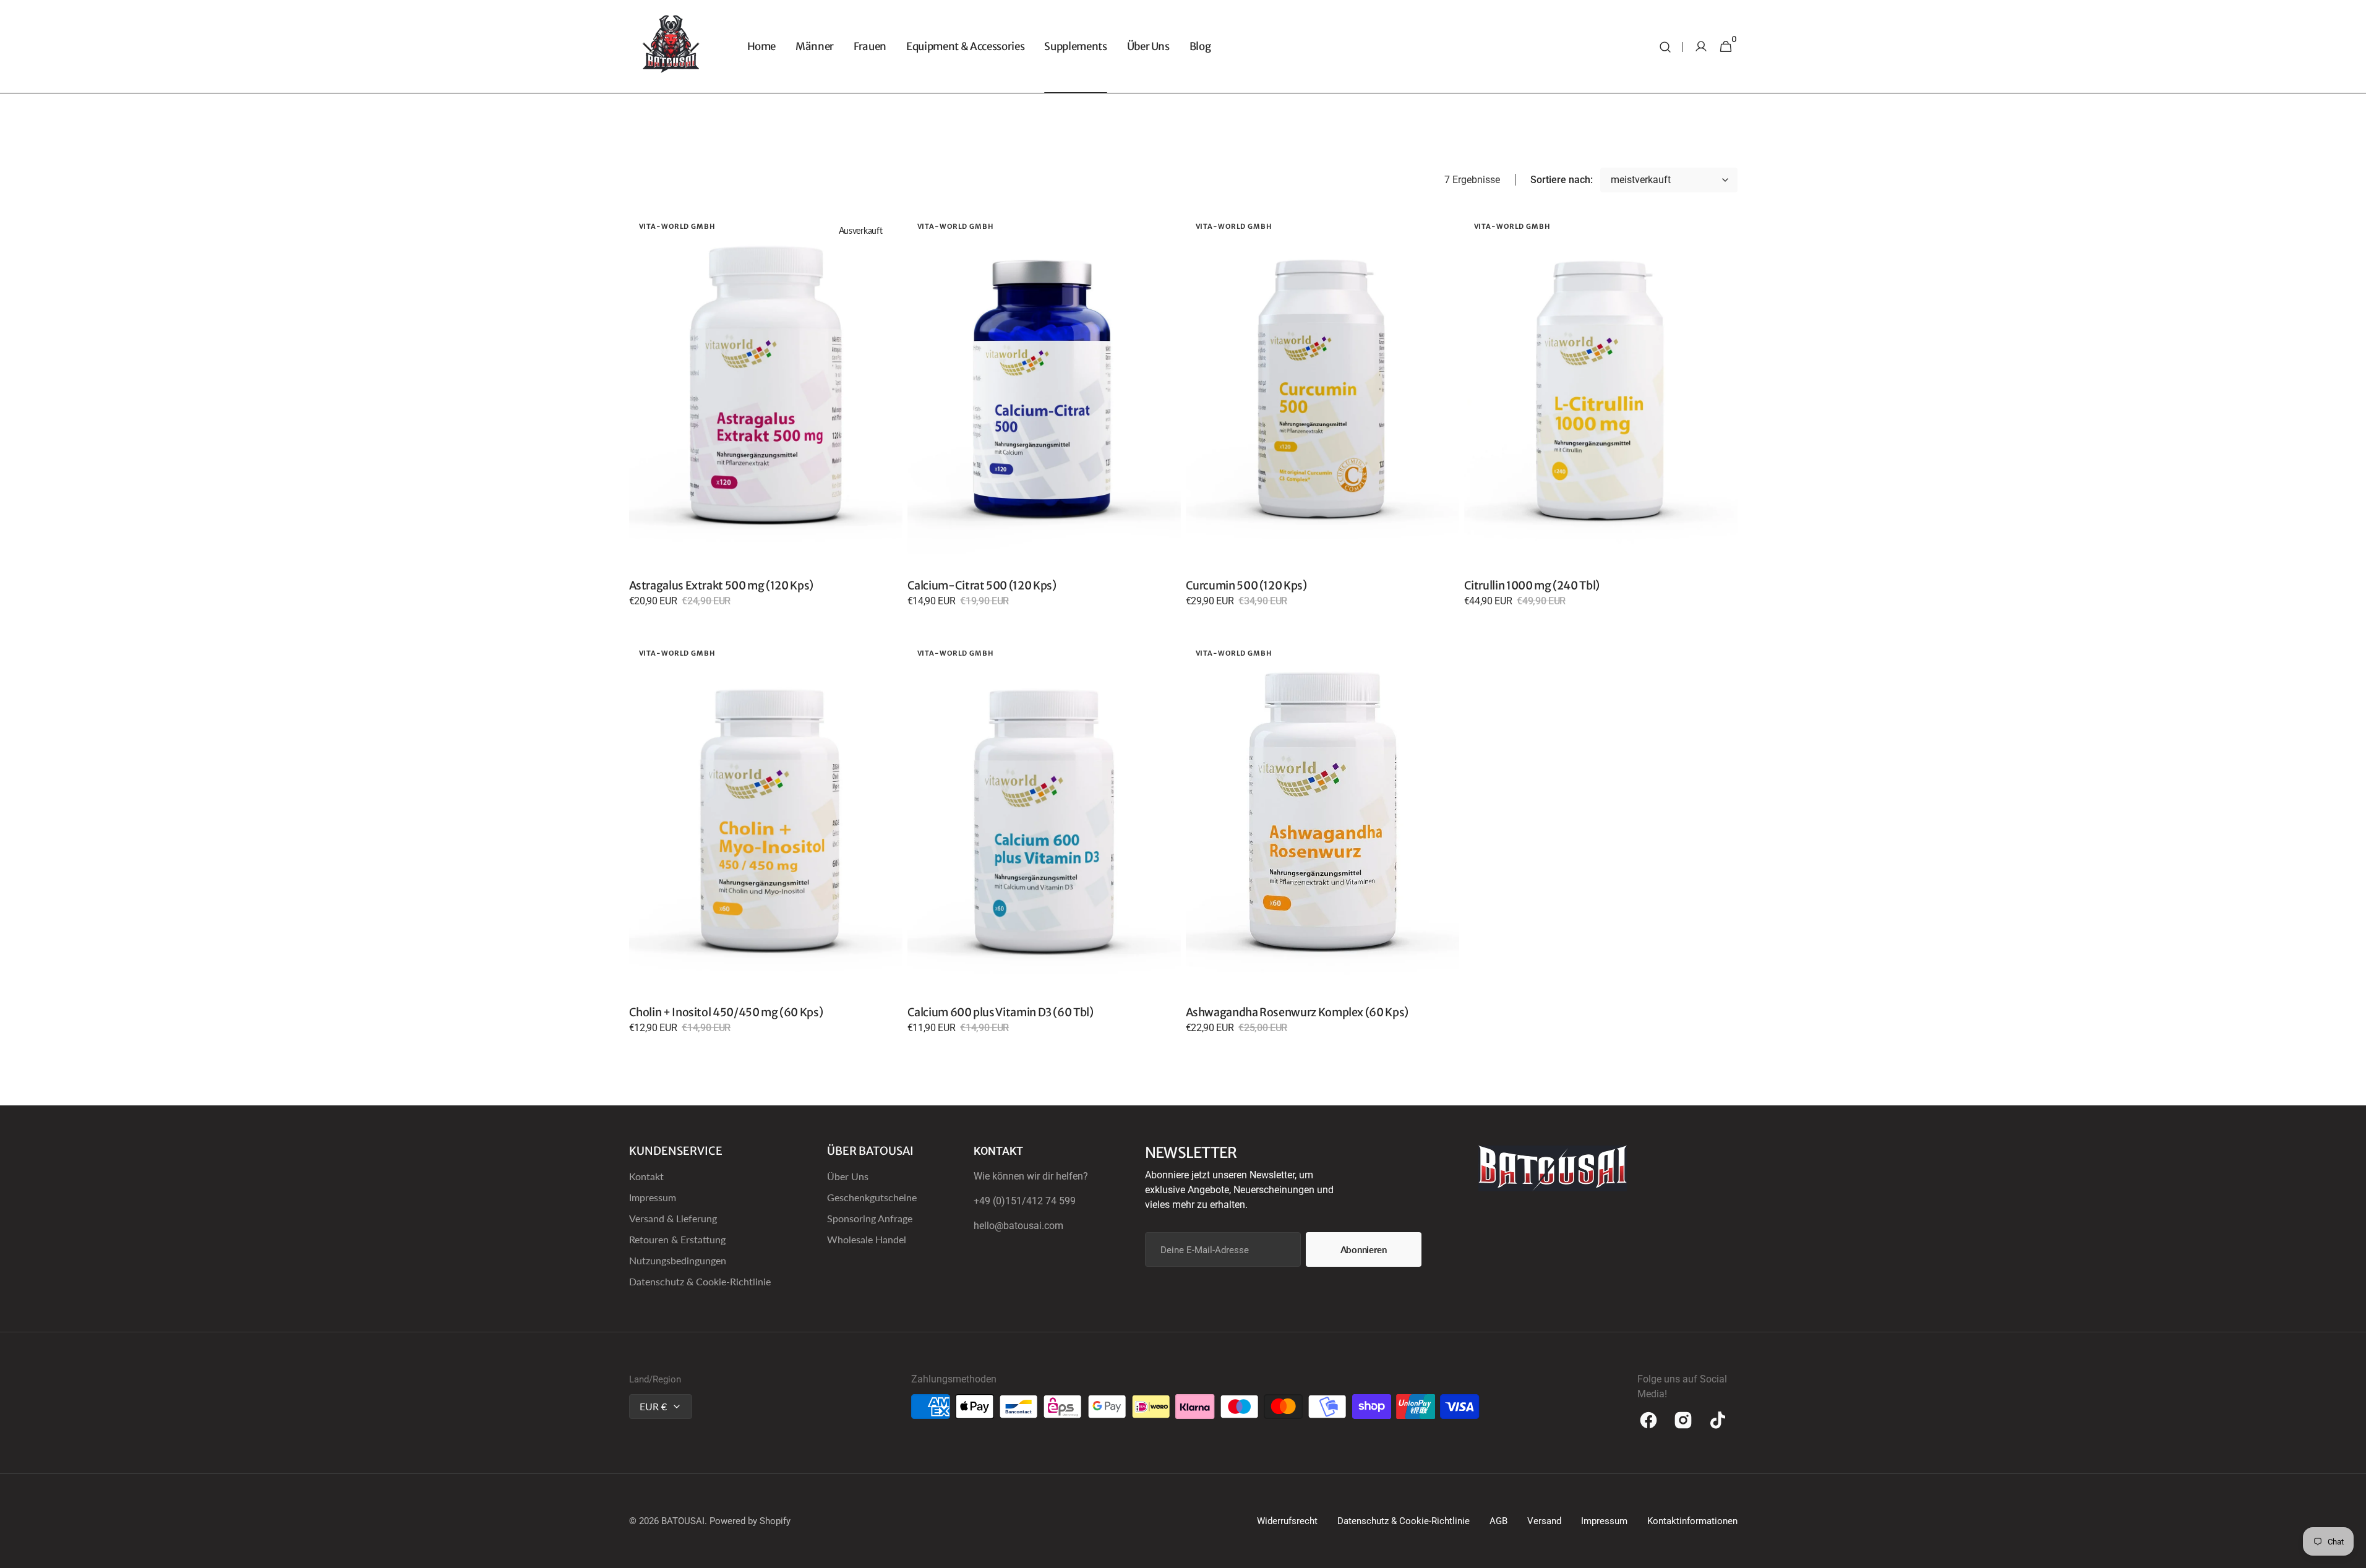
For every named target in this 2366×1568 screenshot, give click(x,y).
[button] (1665, 47)
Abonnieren (1364, 1249)
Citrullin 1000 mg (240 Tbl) (1532, 585)
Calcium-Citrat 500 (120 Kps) (982, 585)
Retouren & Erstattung (677, 1239)
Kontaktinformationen (1692, 1521)
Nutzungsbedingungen (678, 1260)
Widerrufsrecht (1287, 1521)
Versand (1544, 1521)
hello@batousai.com (1018, 1226)
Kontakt (646, 1176)
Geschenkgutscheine (872, 1197)
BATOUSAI (683, 1521)
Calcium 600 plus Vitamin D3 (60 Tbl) (1001, 1012)
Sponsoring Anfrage (870, 1218)
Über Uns (848, 1176)
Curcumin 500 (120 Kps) (1246, 585)
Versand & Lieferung (673, 1218)
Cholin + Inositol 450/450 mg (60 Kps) (726, 1012)
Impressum (653, 1197)
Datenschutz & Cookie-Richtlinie (700, 1281)
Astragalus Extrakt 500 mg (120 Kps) (721, 585)
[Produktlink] (766, 418)
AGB (1498, 1521)
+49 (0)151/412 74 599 (1025, 1201)
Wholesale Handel (867, 1239)
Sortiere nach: (1562, 180)
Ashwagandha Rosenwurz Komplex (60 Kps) (1297, 1012)
